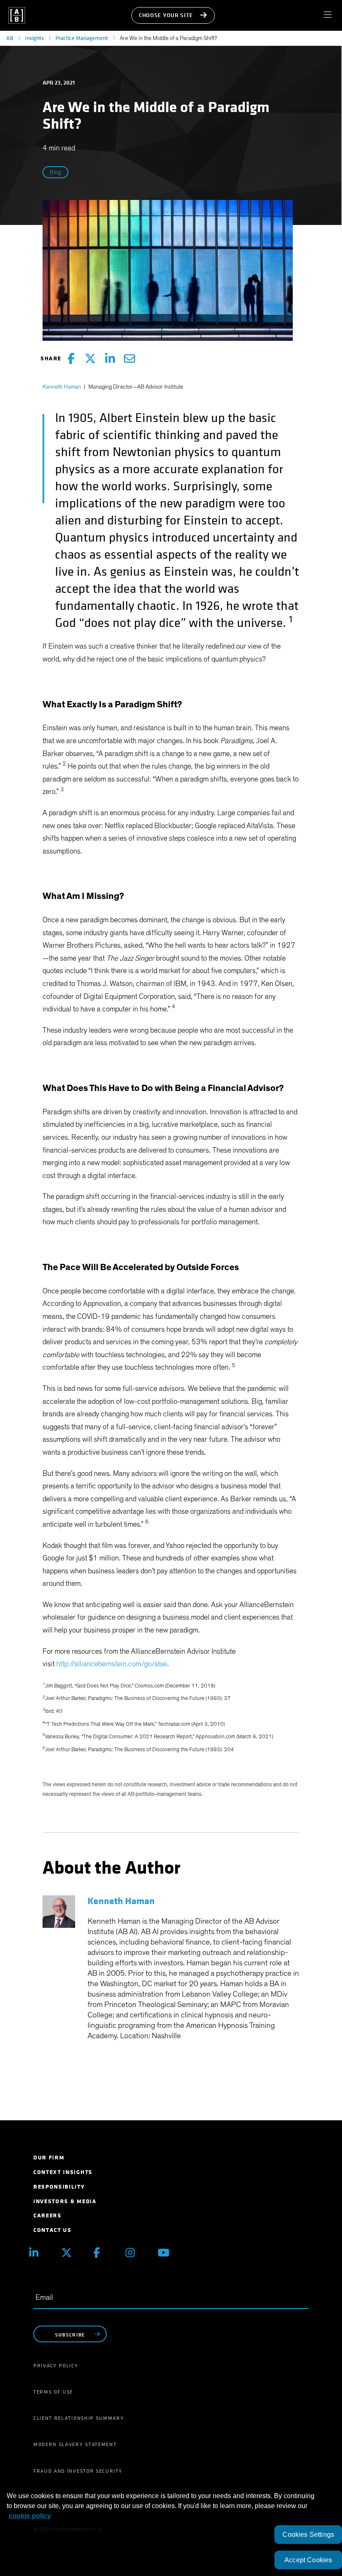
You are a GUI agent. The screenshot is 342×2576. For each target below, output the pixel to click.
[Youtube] (167, 2253)
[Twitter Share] (90, 359)
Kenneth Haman (62, 387)
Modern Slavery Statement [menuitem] (75, 2444)
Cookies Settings (308, 2535)
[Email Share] (130, 359)
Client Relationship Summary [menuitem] (79, 2418)
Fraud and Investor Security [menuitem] (78, 2471)
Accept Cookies (308, 2560)
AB (10, 38)
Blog (55, 172)
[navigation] (331, 15)
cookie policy (30, 2516)
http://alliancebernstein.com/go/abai (112, 1664)
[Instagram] (135, 2253)
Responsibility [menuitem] (59, 2187)
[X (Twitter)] (71, 2253)
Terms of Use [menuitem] (53, 2392)
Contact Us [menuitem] (53, 2230)
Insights (34, 38)
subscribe (70, 2335)
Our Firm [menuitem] (49, 2158)
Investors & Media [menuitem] (65, 2201)
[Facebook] (103, 2253)
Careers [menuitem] (48, 2215)
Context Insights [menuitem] (63, 2172)
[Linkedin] (39, 2253)
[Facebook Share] (71, 359)
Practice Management (82, 38)
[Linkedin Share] (110, 359)
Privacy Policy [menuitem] (56, 2366)
